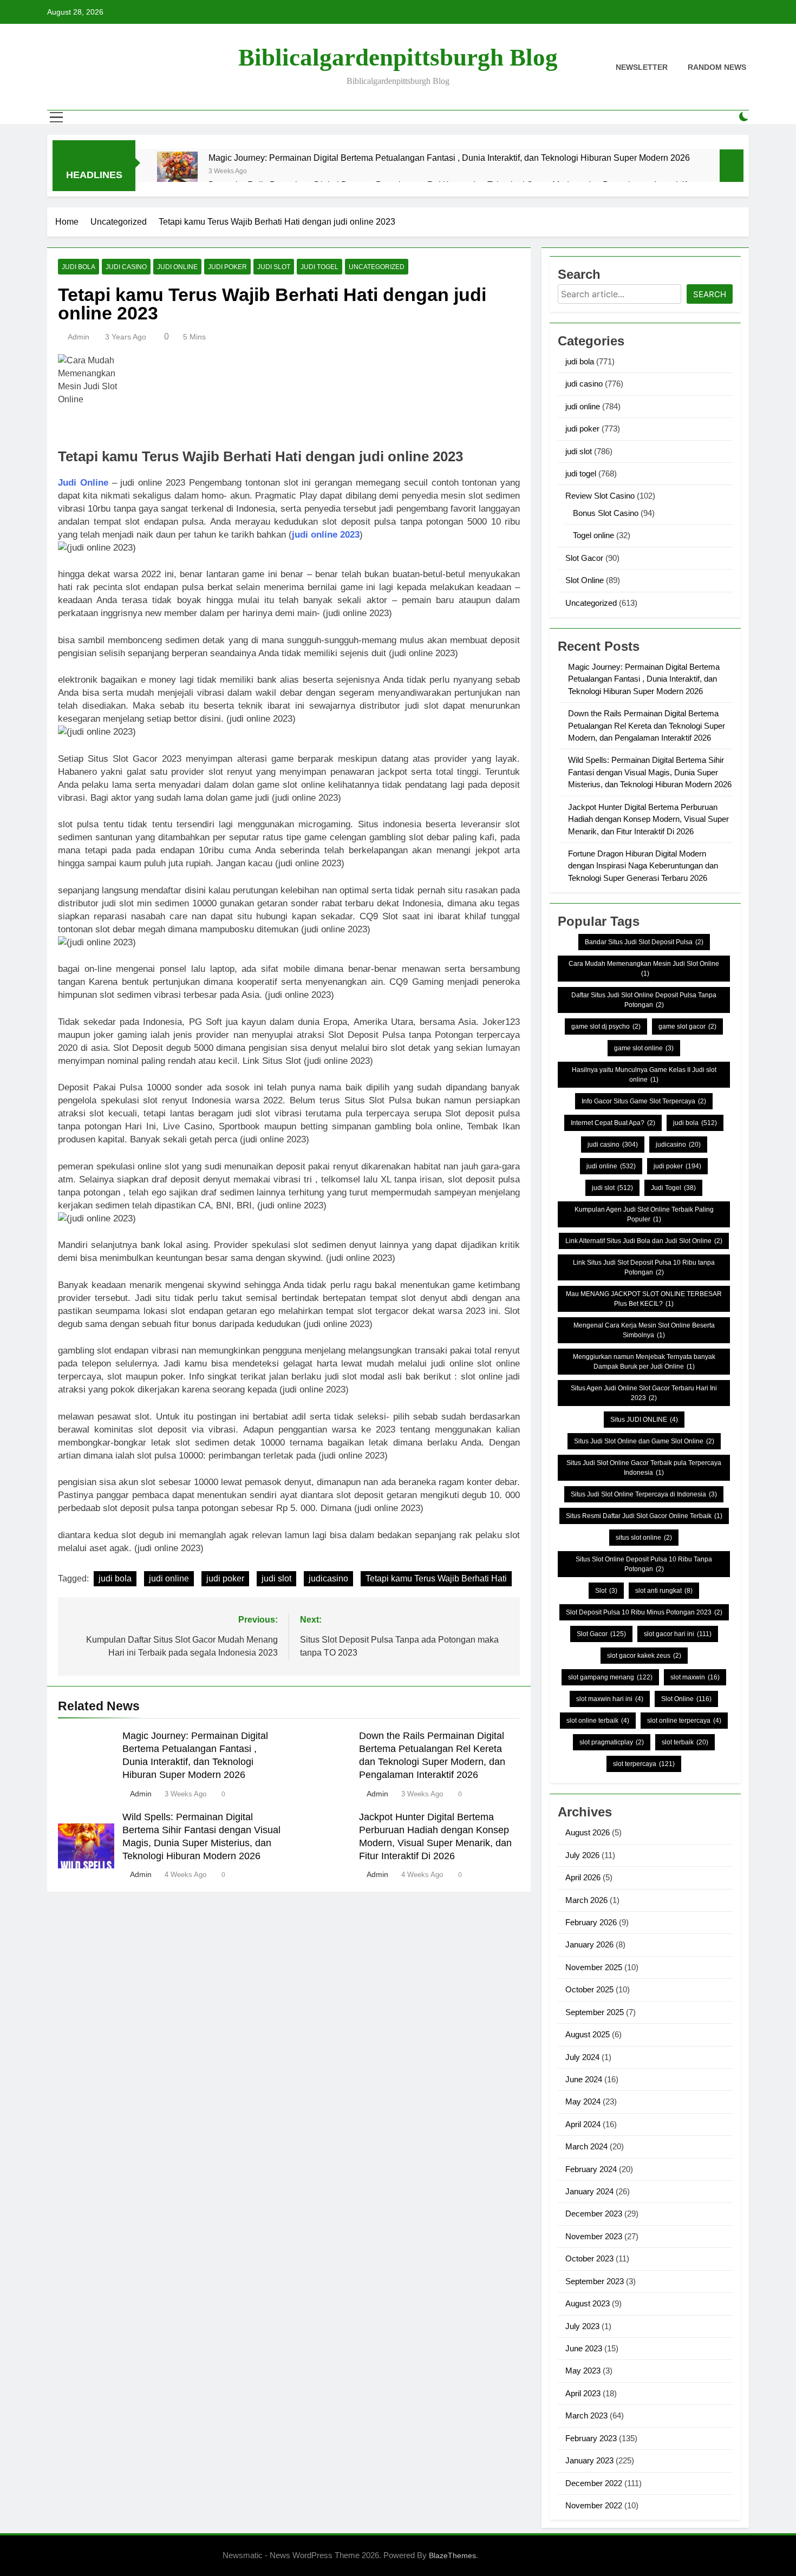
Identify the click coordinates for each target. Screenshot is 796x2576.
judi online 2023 (326, 535)
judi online (177, 267)
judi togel (319, 267)
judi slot (274, 267)
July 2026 (582, 1855)
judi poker (227, 267)
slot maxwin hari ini (610, 1699)
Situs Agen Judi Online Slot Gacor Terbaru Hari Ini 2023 (644, 1393)
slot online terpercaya (684, 1721)
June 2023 (584, 2348)
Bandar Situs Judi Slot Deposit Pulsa (644, 942)
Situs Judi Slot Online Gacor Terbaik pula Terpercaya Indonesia (644, 1468)
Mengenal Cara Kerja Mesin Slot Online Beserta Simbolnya (644, 1330)
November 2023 (594, 2236)
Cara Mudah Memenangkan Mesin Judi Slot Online (644, 969)
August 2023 (588, 2303)
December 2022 (594, 2483)
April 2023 (583, 2393)
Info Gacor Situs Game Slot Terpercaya (644, 1101)
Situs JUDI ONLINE (644, 1420)
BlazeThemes (452, 2555)
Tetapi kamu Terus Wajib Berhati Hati (436, 1578)
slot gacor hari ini (678, 1634)
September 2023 (595, 2281)
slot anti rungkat (664, 1591)
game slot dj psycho (606, 1027)
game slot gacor (687, 1027)
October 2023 (589, 2258)
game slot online (644, 1048)
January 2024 (589, 2191)
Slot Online (585, 580)
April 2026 (583, 1877)
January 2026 (589, 1944)
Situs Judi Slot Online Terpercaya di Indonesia (644, 1494)
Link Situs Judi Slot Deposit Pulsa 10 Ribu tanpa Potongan (644, 1267)
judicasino (328, 1578)
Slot (606, 1591)
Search (710, 294)
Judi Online (83, 483)
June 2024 (584, 2079)
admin (79, 337)
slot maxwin (695, 1677)
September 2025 (595, 2012)
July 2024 (582, 2057)
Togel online (593, 535)
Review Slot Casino (600, 496)
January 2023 (589, 2460)
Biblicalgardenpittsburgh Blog (398, 57)
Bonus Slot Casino (606, 513)
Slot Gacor (584, 558)
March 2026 (586, 1900)
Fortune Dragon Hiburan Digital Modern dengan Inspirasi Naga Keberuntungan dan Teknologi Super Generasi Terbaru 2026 (643, 866)
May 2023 (583, 2371)
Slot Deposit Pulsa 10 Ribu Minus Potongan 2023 (644, 1612)
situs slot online (644, 1538)
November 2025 (594, 1967)
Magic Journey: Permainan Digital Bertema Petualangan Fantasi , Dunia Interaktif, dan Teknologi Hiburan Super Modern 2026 (449, 158)
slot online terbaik (598, 1721)
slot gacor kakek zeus (644, 1656)
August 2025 (588, 2034)
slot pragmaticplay (612, 1742)
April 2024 (583, 2124)
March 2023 (586, 2415)
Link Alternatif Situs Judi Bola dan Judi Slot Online (644, 1241)
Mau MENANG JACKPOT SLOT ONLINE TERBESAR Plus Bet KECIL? (644, 1299)
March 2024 (586, 2146)
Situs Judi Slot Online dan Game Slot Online (644, 1441)
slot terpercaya (644, 1764)
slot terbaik (685, 1742)
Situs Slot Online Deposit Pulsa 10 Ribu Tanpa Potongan (644, 1564)
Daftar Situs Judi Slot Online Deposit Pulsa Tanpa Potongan (644, 1000)
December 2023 (594, 2214)
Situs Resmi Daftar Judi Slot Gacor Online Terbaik (644, 1516)
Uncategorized (377, 267)
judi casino (126, 267)
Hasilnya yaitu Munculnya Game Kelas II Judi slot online (644, 1075)
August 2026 (588, 1832)
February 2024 (591, 2169)
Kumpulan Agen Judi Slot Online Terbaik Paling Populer (644, 1214)
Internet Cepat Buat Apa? (613, 1123)
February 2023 (591, 2438)
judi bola (79, 267)
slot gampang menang (610, 1677)
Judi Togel (673, 1188)
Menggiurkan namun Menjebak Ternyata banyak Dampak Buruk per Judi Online (644, 1362)
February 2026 (591, 1922)
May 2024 (583, 2101)
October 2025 (589, 1989)
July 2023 (582, 2326)
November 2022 (594, 2505)
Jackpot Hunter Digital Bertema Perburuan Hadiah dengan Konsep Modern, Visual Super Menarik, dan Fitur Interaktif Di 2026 (648, 819)
